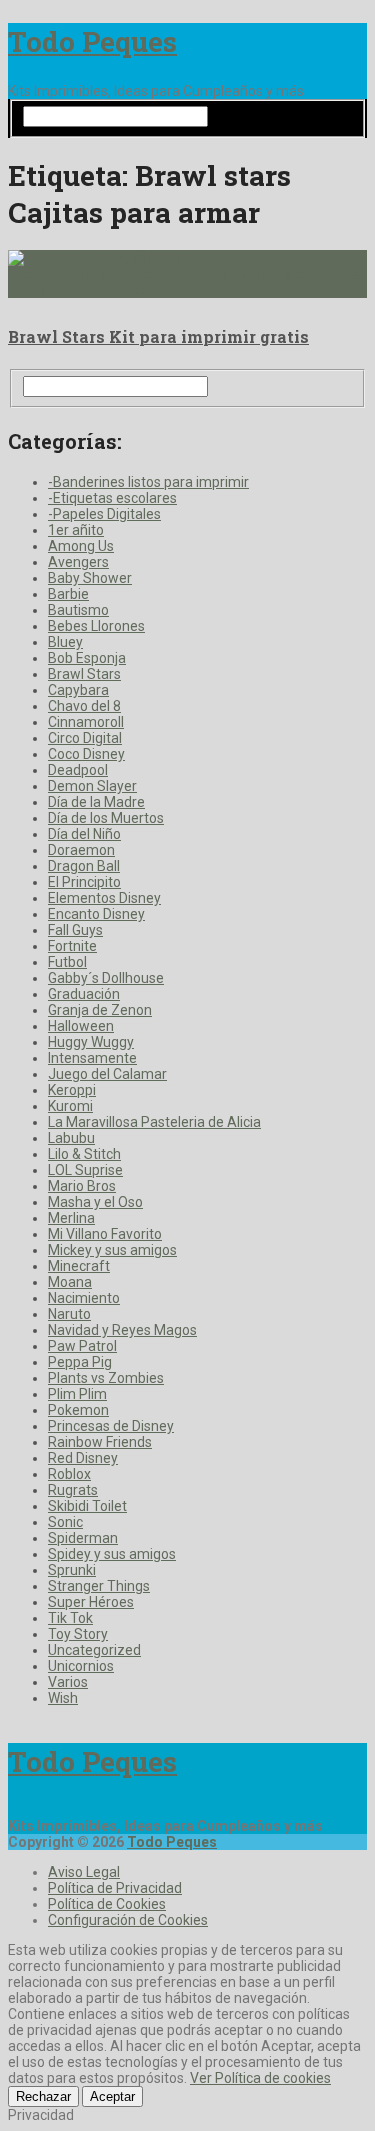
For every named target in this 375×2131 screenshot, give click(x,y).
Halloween (81, 1026)
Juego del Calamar (107, 1074)
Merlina (71, 1218)
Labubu (71, 1138)
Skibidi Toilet (87, 1506)
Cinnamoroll (86, 722)
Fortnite (72, 946)
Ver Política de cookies (260, 2078)
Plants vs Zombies (106, 1378)
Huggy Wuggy (91, 1042)
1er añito (76, 530)
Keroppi (72, 1090)
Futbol (67, 962)
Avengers (78, 562)
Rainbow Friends (100, 1442)
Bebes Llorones (96, 626)
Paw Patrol (82, 1346)
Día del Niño (84, 834)
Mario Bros (82, 1186)
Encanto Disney (96, 914)
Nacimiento (84, 1298)
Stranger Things (99, 1586)
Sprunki (72, 1570)
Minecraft (79, 1266)
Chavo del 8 (84, 706)
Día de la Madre (96, 802)
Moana (70, 1282)
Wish (63, 1698)
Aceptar (112, 2096)
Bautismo (78, 610)
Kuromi (70, 1106)
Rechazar (43, 2096)
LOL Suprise (85, 1170)
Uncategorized (94, 1650)
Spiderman (83, 1538)
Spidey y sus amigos (112, 1554)
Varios (68, 1682)
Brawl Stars (84, 674)
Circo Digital (85, 738)
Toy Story (78, 1634)
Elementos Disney (104, 898)
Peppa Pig (80, 1362)
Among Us (81, 546)
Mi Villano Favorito (105, 1234)
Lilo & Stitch (84, 1154)
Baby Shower (90, 578)
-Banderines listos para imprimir (148, 482)
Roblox (69, 1474)
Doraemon (81, 850)
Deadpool (78, 770)
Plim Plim (77, 1394)
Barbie (68, 594)
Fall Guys (75, 930)
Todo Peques (92, 41)
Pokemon (78, 1410)
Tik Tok (70, 1618)
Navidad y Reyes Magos (122, 1330)
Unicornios (81, 1666)
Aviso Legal (84, 1872)
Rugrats (73, 1490)
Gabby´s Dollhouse (106, 978)
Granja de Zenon (100, 1010)
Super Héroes (91, 1602)
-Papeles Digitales (104, 514)
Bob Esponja (87, 658)
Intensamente (92, 1058)
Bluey (65, 642)
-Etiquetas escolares (112, 498)
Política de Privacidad (115, 1888)
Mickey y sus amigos (112, 1250)
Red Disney (83, 1458)
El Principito (84, 882)
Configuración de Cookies (128, 1920)
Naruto (69, 1314)
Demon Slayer (92, 786)
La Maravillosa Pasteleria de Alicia (154, 1122)
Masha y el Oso (95, 1202)
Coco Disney (86, 754)
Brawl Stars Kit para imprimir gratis (158, 336)
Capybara (78, 690)
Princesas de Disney (111, 1426)
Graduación (84, 994)
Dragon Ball (84, 866)
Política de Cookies (107, 1904)
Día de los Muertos (106, 818)
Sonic (65, 1522)
